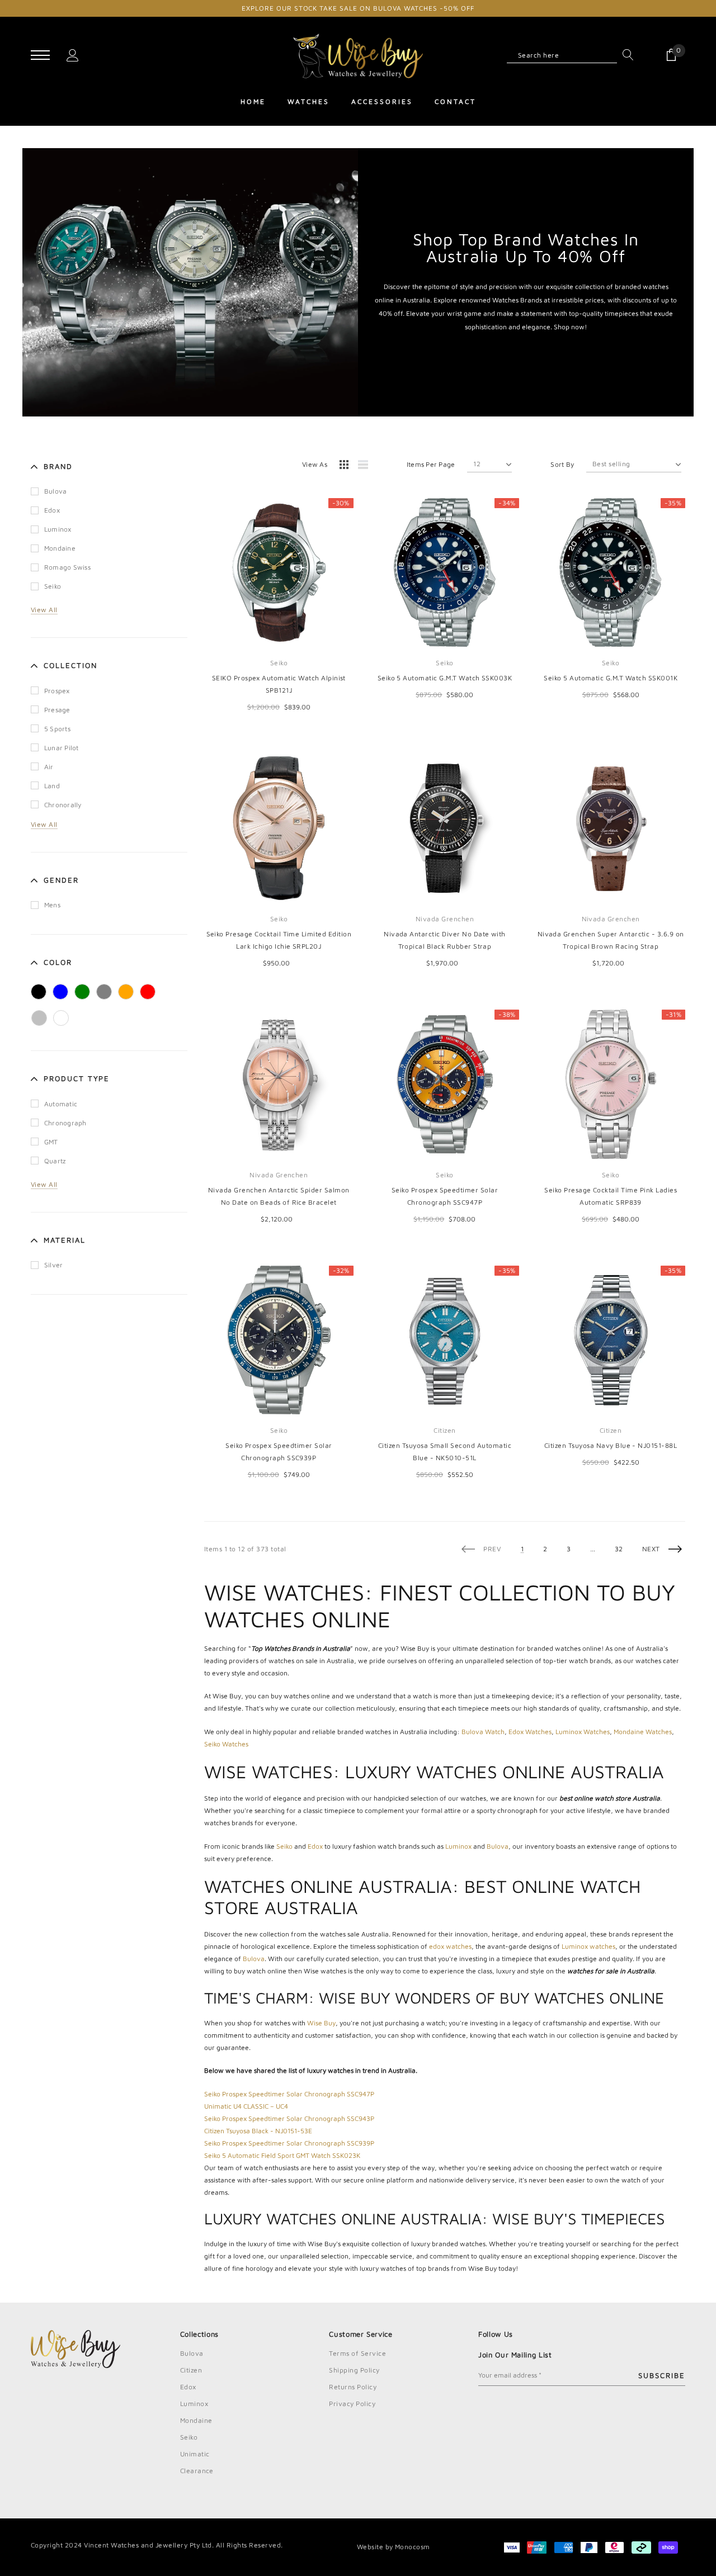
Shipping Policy (354, 2370)
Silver (53, 1265)
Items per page (431, 464)
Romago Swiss (67, 567)
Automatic (61, 1104)
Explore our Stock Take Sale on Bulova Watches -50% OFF (358, 8)
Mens (52, 905)
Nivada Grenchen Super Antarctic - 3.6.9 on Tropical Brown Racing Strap (611, 940)
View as (315, 464)
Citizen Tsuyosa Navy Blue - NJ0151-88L (611, 1445)
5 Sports (57, 729)
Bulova (55, 491)
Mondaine (60, 548)
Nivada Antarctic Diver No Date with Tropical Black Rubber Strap (445, 940)
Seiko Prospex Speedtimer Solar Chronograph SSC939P (279, 1452)
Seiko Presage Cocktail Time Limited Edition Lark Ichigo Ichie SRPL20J (279, 940)
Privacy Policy (352, 2404)
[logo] (358, 56)
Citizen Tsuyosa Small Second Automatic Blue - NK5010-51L (445, 1452)
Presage (57, 710)
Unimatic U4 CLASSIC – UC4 (246, 2106)
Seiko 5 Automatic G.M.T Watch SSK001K (611, 678)
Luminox (58, 529)
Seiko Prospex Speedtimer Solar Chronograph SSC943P (289, 2118)
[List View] (367, 466)
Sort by (562, 464)
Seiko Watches (226, 1744)
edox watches (450, 1946)
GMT (51, 1142)
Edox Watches (530, 1732)
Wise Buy (321, 2023)
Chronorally (63, 805)
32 (619, 1549)
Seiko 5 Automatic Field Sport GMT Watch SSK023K (282, 2155)
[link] (279, 573)
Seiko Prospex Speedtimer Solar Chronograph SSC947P (445, 1196)
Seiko (53, 586)
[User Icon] (73, 55)
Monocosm (413, 2547)
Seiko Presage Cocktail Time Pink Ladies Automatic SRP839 (611, 1196)
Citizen (444, 1430)
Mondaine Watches (643, 1732)
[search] (625, 55)
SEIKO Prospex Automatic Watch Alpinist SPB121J (279, 684)
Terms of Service (357, 2353)
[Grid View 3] (346, 466)
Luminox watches (588, 1946)
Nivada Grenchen (445, 919)
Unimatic (195, 2454)
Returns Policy (353, 2387)
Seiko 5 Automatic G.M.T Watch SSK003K (445, 678)
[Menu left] (40, 56)
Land (52, 786)
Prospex (57, 691)
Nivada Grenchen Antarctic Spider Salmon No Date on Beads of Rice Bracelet (279, 1196)
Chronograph (65, 1123)
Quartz (55, 1161)
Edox (52, 510)
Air (49, 767)
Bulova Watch (483, 1732)
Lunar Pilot (62, 748)
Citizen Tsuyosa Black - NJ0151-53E (258, 2131)
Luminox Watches (583, 1732)
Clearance (197, 2471)
